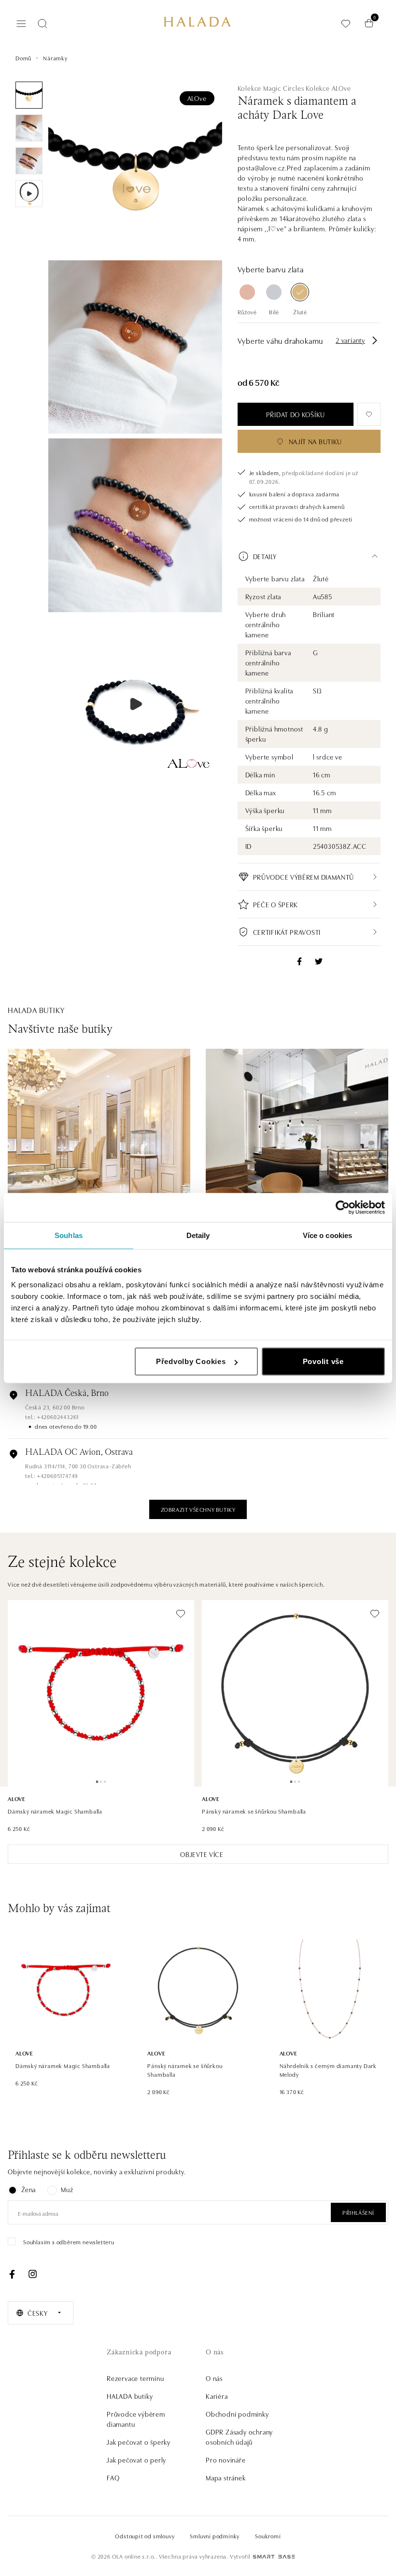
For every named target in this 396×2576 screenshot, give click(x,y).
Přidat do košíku (296, 414)
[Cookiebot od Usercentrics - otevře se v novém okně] (343, 1207)
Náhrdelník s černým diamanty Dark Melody (328, 2070)
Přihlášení (358, 2212)
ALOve (197, 98)
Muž (67, 2189)
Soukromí (268, 2536)
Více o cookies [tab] (327, 1235)
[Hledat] (42, 24)
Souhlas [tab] (69, 1235)
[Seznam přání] (346, 23)
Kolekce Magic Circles (271, 88)
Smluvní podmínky (215, 2536)
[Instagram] (32, 2274)
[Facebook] (12, 2274)
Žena (28, 2189)
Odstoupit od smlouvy (145, 2536)
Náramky (55, 58)
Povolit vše (323, 1361)
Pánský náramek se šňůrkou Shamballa (254, 1811)
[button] (309, 556)
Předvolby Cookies (191, 1361)
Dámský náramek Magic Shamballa (55, 1811)
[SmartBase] (274, 2557)
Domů (23, 58)
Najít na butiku (316, 441)
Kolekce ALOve (328, 88)
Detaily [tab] (198, 1235)
